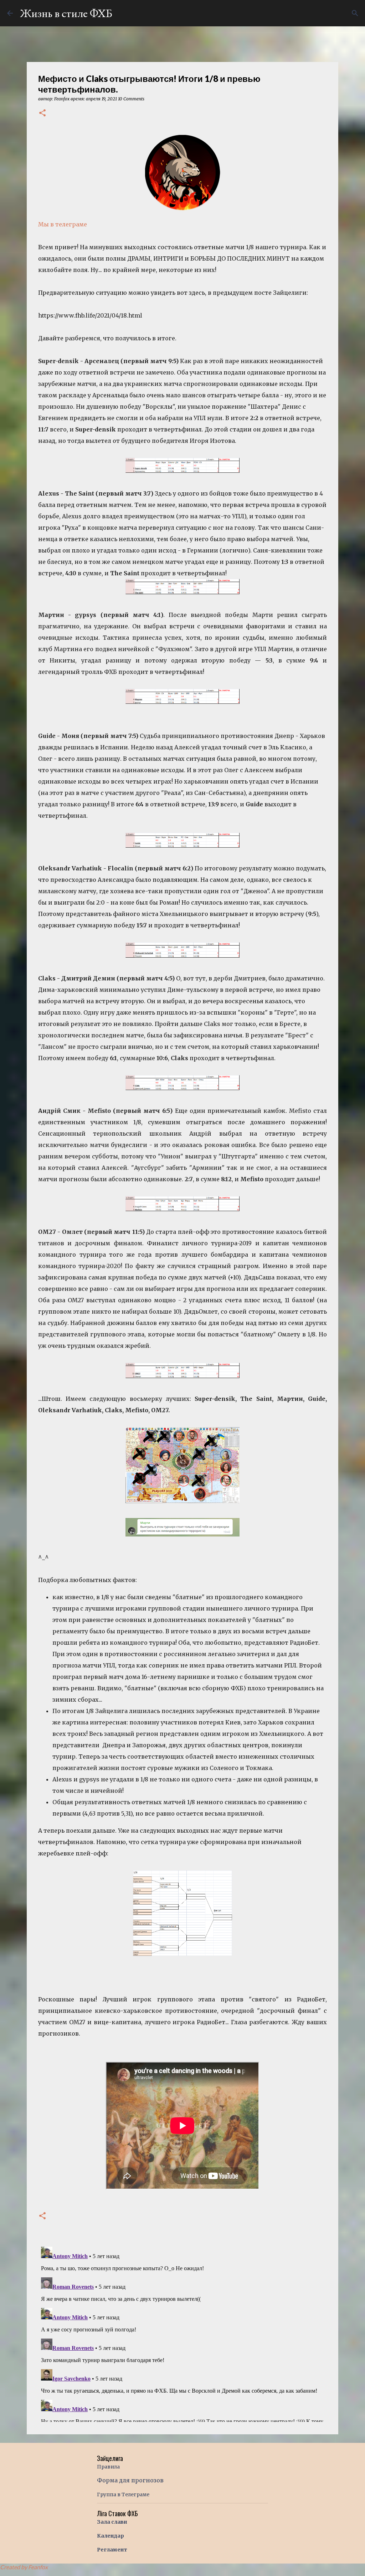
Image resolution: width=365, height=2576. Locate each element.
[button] (42, 113)
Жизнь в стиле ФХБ (66, 13)
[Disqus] (182, 2333)
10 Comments (131, 99)
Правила (108, 2467)
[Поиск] (355, 13)
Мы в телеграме (63, 224)
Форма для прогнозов (130, 2480)
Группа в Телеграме (123, 2494)
